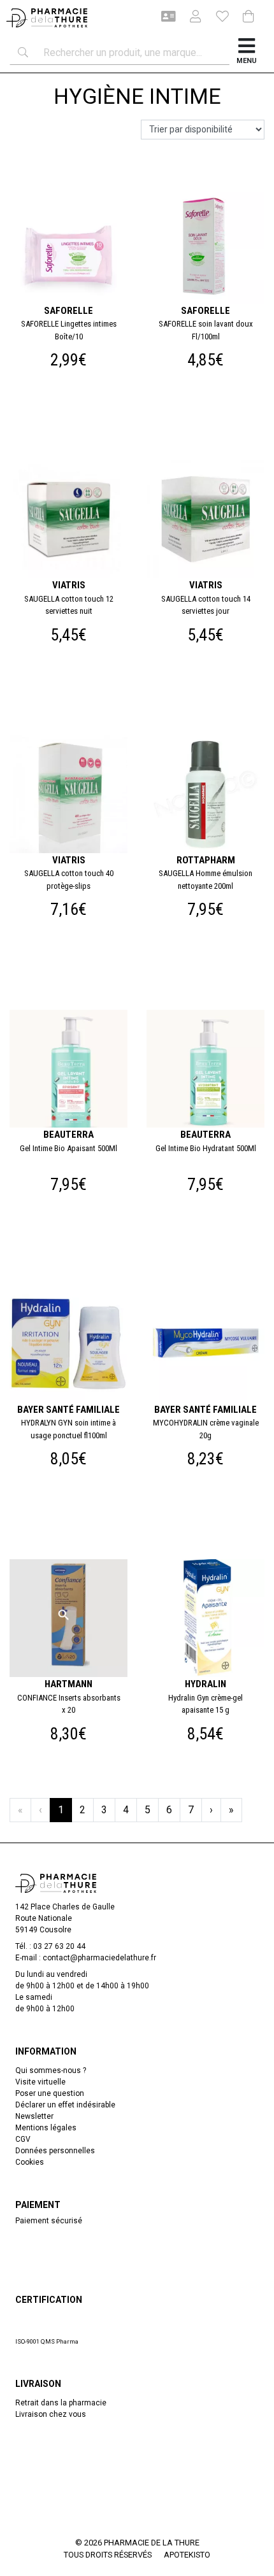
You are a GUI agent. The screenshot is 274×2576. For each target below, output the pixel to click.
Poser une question (50, 2093)
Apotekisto (187, 2555)
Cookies (30, 2162)
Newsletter (34, 2116)
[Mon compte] (191, 18)
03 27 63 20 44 (59, 1946)
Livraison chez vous (51, 2414)
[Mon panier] (249, 18)
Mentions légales (46, 2128)
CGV (23, 2139)
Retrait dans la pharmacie (61, 2403)
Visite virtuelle (40, 2082)
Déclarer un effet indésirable (65, 2105)
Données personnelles (55, 2151)
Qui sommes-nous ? (51, 2070)
